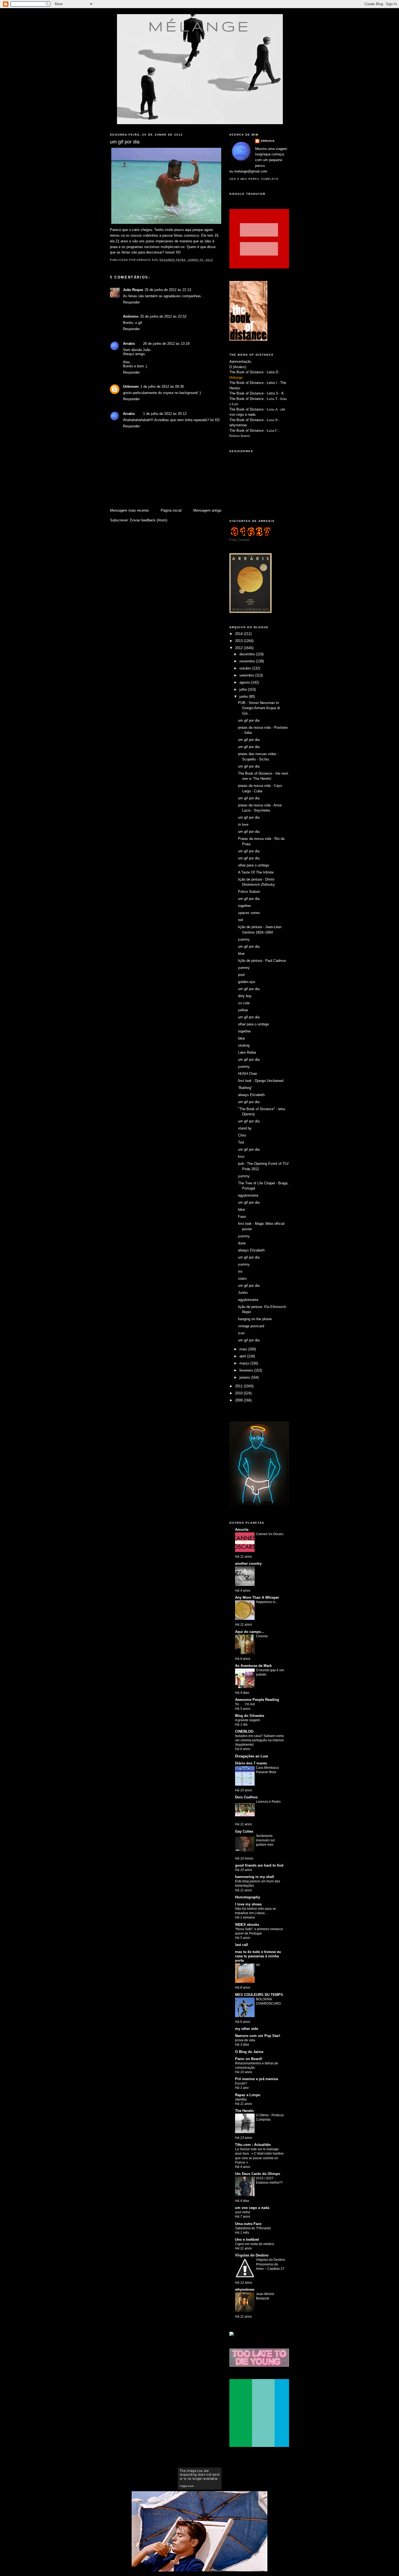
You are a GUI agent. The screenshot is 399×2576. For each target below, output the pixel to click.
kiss (241, 1156)
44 (258, 1965)
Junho (243, 1293)
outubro (246, 668)
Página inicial (171, 510)
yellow (243, 1010)
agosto (245, 682)
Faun (242, 1217)
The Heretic (245, 2111)
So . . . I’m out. (245, 1704)
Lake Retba (247, 1052)
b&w (241, 1038)
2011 (239, 1386)
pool (241, 975)
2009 (239, 1400)
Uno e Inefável (247, 2239)
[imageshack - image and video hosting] (232, 2335)
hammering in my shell (255, 1877)
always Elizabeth (251, 1095)
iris (240, 1271)
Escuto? (241, 2083)
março (245, 1363)
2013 (239, 641)
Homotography (248, 1897)
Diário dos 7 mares (251, 1763)
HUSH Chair (248, 1074)
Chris (242, 1135)
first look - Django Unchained (261, 1081)
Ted (241, 1142)
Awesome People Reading (257, 1700)
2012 (239, 648)
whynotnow (238, 425)
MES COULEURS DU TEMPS (259, 1995)
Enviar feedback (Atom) (149, 520)
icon (241, 1333)
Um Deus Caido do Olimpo (258, 2174)
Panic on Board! (249, 2059)
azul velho (243, 2212)
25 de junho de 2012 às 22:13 (168, 290)
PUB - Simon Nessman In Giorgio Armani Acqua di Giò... (259, 708)
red (240, 920)
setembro (247, 675)
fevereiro (247, 1370)
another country (248, 1564)
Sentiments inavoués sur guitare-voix (265, 1840)
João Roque (133, 290)
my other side (247, 2029)
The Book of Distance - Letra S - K (257, 393)
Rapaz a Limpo (248, 2095)
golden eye (247, 982)
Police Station (249, 892)
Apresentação (240, 361)
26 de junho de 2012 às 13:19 (166, 344)
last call (242, 1945)
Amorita (242, 1530)
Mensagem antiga (207, 510)
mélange (200, 26)
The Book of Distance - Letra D (254, 372)
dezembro (248, 654)
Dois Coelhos (246, 1797)
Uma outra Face (248, 2224)
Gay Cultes (244, 1831)
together (244, 906)
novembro (248, 661)
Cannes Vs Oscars (270, 1534)
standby (241, 2099)
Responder (131, 302)
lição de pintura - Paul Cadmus (262, 961)
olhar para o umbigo (254, 865)
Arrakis (129, 344)
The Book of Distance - (248, 409)
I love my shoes (248, 1904)
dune (242, 1243)
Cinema (262, 1636)
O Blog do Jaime (249, 2052)
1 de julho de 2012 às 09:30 (162, 386)
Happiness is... (267, 1602)
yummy (244, 939)
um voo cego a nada (252, 2208)
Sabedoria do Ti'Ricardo (253, 2228)
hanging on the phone (255, 1319)
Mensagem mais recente (129, 510)
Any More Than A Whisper (257, 1597)
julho (244, 689)
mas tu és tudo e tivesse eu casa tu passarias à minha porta (258, 1956)
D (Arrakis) (238, 367)
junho (244, 697)
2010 (239, 1393)
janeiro (245, 1377)
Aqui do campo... (250, 1632)
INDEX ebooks (247, 1925)
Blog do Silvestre (250, 1716)
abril (243, 1356)
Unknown (131, 386)
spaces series (249, 913)
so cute (244, 1003)
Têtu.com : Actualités (253, 2145)
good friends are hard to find (259, 1865)
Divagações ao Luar (252, 1756)
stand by (245, 1128)
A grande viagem (248, 1720)
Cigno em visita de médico (255, 2244)
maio (244, 1349)
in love (243, 824)
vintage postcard (251, 1326)
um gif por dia (249, 720)
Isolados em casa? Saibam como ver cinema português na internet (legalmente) (259, 1740)
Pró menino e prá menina (256, 2079)
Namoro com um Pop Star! (258, 2036)
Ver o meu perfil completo (254, 179)
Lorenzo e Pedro (268, 1802)
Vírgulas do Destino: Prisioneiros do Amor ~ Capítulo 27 (271, 2264)
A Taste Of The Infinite (256, 872)
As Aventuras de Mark (253, 1666)
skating (244, 1045)
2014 (239, 634)
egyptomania (248, 1195)
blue (241, 954)
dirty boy (245, 996)
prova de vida (245, 2040)
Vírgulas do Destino (252, 2255)
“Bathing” (245, 1088)
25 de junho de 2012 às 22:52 (163, 316)
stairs (242, 1278)
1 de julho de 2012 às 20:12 (165, 414)
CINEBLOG (244, 1731)
